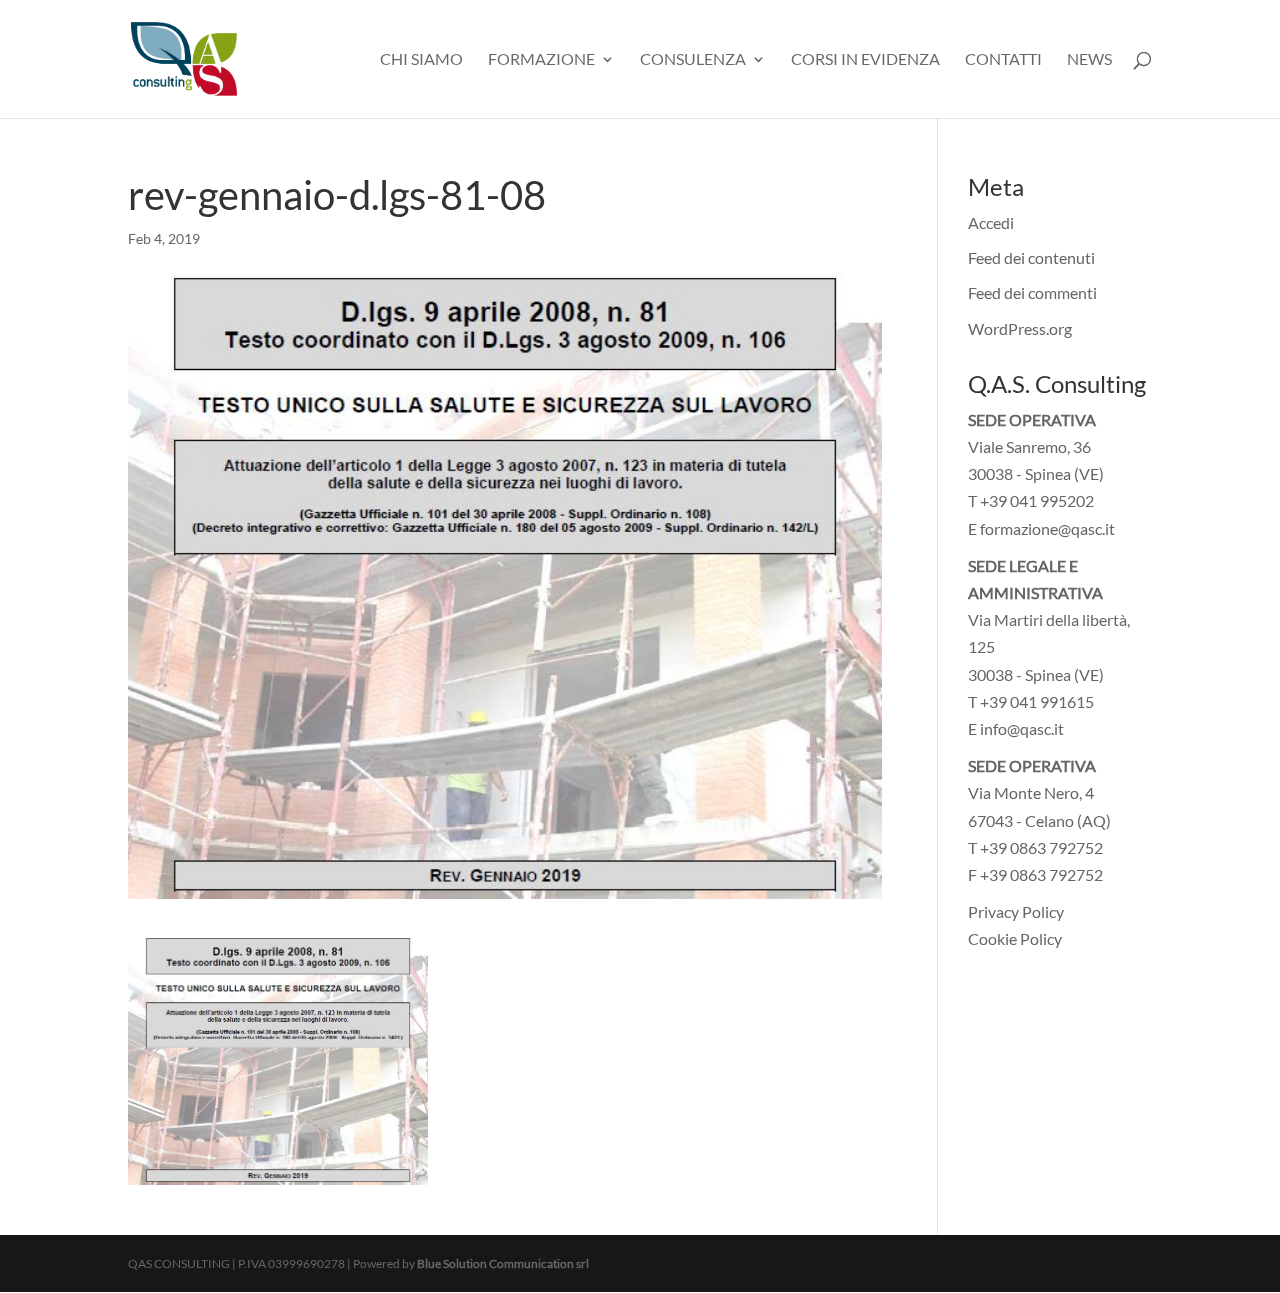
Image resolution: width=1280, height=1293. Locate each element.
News (1089, 60)
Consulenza (693, 60)
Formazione (541, 60)
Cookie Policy (1015, 938)
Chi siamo (421, 60)
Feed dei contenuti (1031, 257)
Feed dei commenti (1032, 292)
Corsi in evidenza (865, 60)
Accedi (991, 222)
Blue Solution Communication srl (503, 1263)
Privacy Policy (1016, 911)
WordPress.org (1020, 328)
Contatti (1003, 60)
